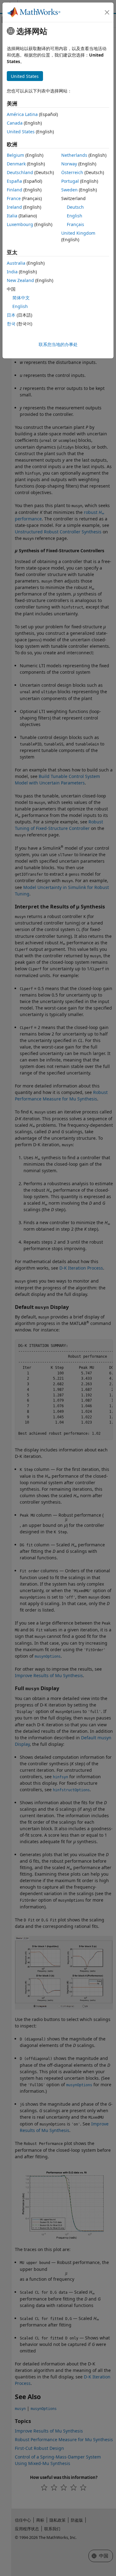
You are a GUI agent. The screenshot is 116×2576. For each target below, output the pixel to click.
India (12, 272)
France (14, 198)
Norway (69, 164)
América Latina (22, 114)
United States (21, 132)
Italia (12, 216)
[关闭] (107, 12)
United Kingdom (78, 233)
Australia (16, 263)
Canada (15, 123)
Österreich (72, 172)
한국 (11, 324)
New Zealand (20, 280)
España (14, 181)
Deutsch (75, 207)
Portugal (70, 181)
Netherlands (74, 155)
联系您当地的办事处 (58, 344)
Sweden (69, 190)
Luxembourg (20, 224)
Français (75, 224)
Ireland (14, 207)
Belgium (15, 155)
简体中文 (21, 298)
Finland (15, 190)
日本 (11, 315)
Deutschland (20, 172)
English (75, 216)
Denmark (16, 164)
